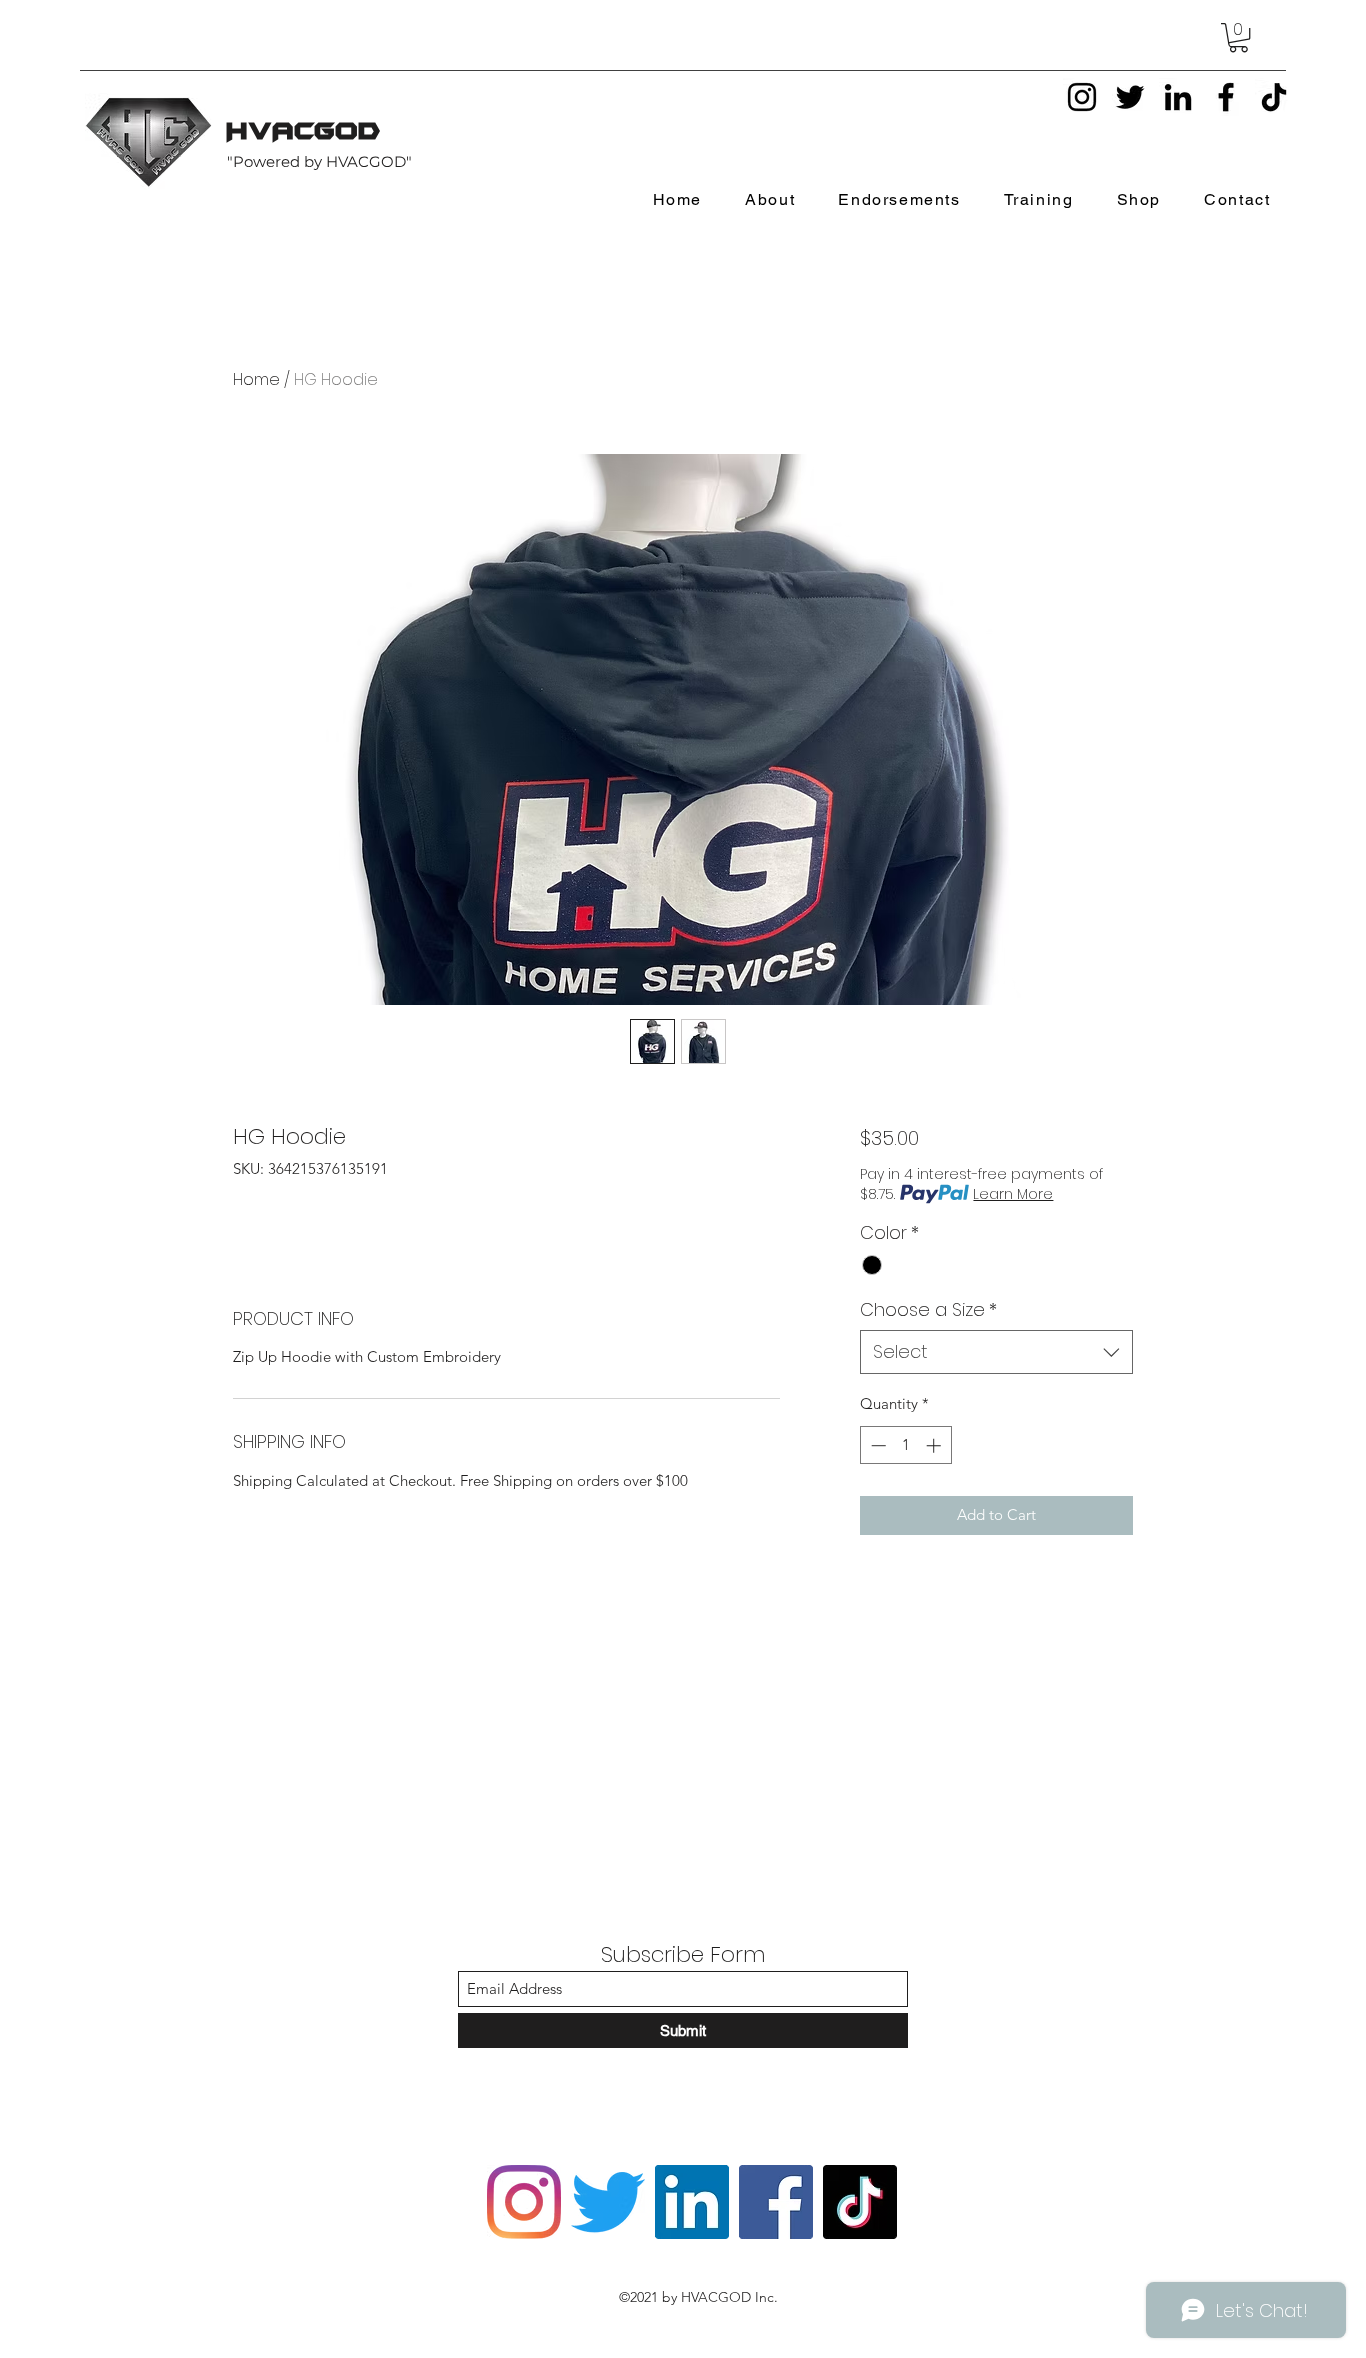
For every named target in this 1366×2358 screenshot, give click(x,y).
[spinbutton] (905, 1445)
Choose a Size (928, 1309)
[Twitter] (1130, 97)
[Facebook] (1226, 97)
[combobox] (996, 1351)
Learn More (1013, 1194)
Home (256, 379)
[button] (1238, 37)
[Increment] (935, 1445)
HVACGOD (304, 130)
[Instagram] (1082, 97)
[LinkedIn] (1178, 97)
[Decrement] (876, 1445)
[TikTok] (1274, 97)
